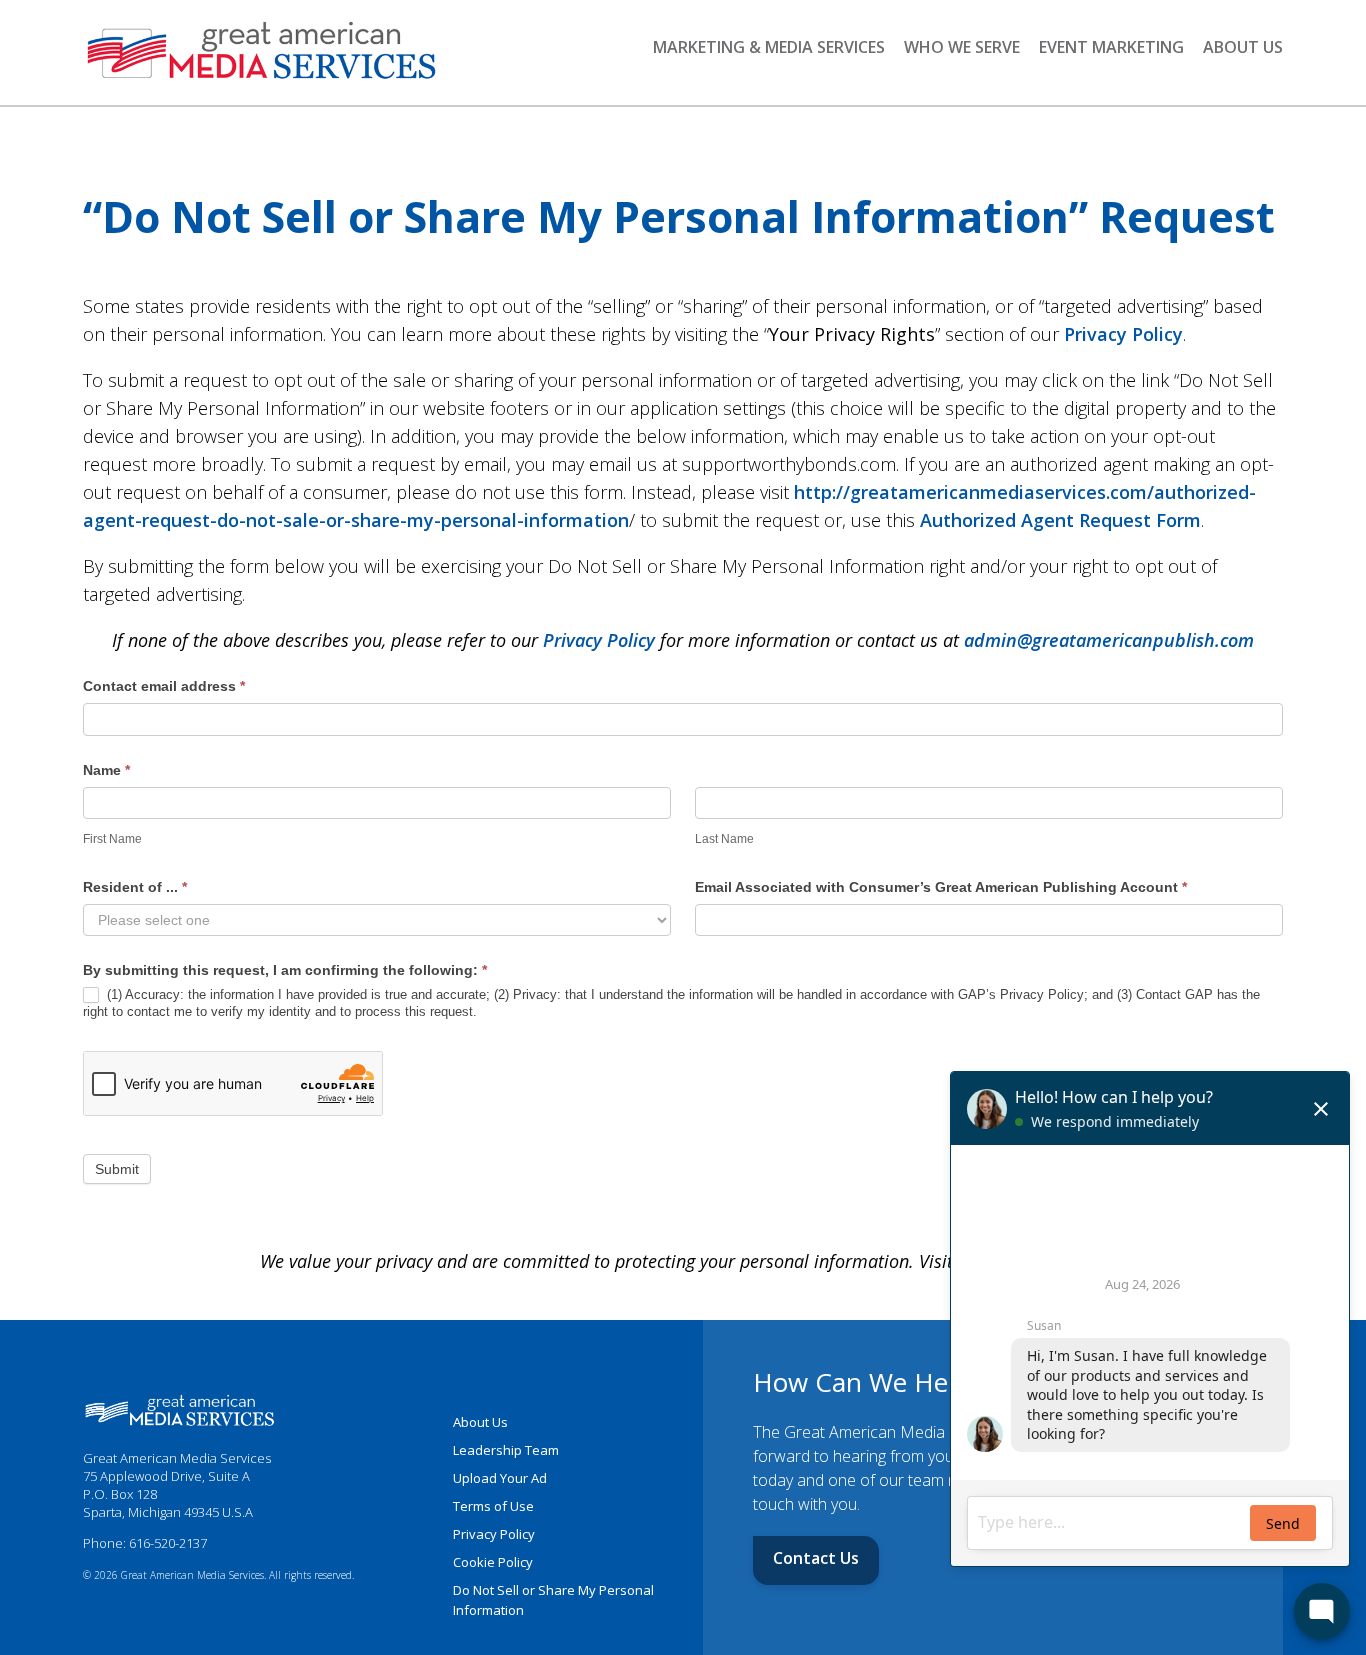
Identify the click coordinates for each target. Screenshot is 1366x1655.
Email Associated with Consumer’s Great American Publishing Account (941, 887)
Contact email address (164, 686)
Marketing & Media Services (769, 47)
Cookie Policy (493, 1562)
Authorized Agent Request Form (1060, 520)
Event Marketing (1111, 47)
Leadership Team (506, 1450)
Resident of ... (135, 887)
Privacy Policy (1123, 334)
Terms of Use (493, 1506)
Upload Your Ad (500, 1478)
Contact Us (816, 1558)
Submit (117, 1169)
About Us (1243, 47)
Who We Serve (962, 47)
